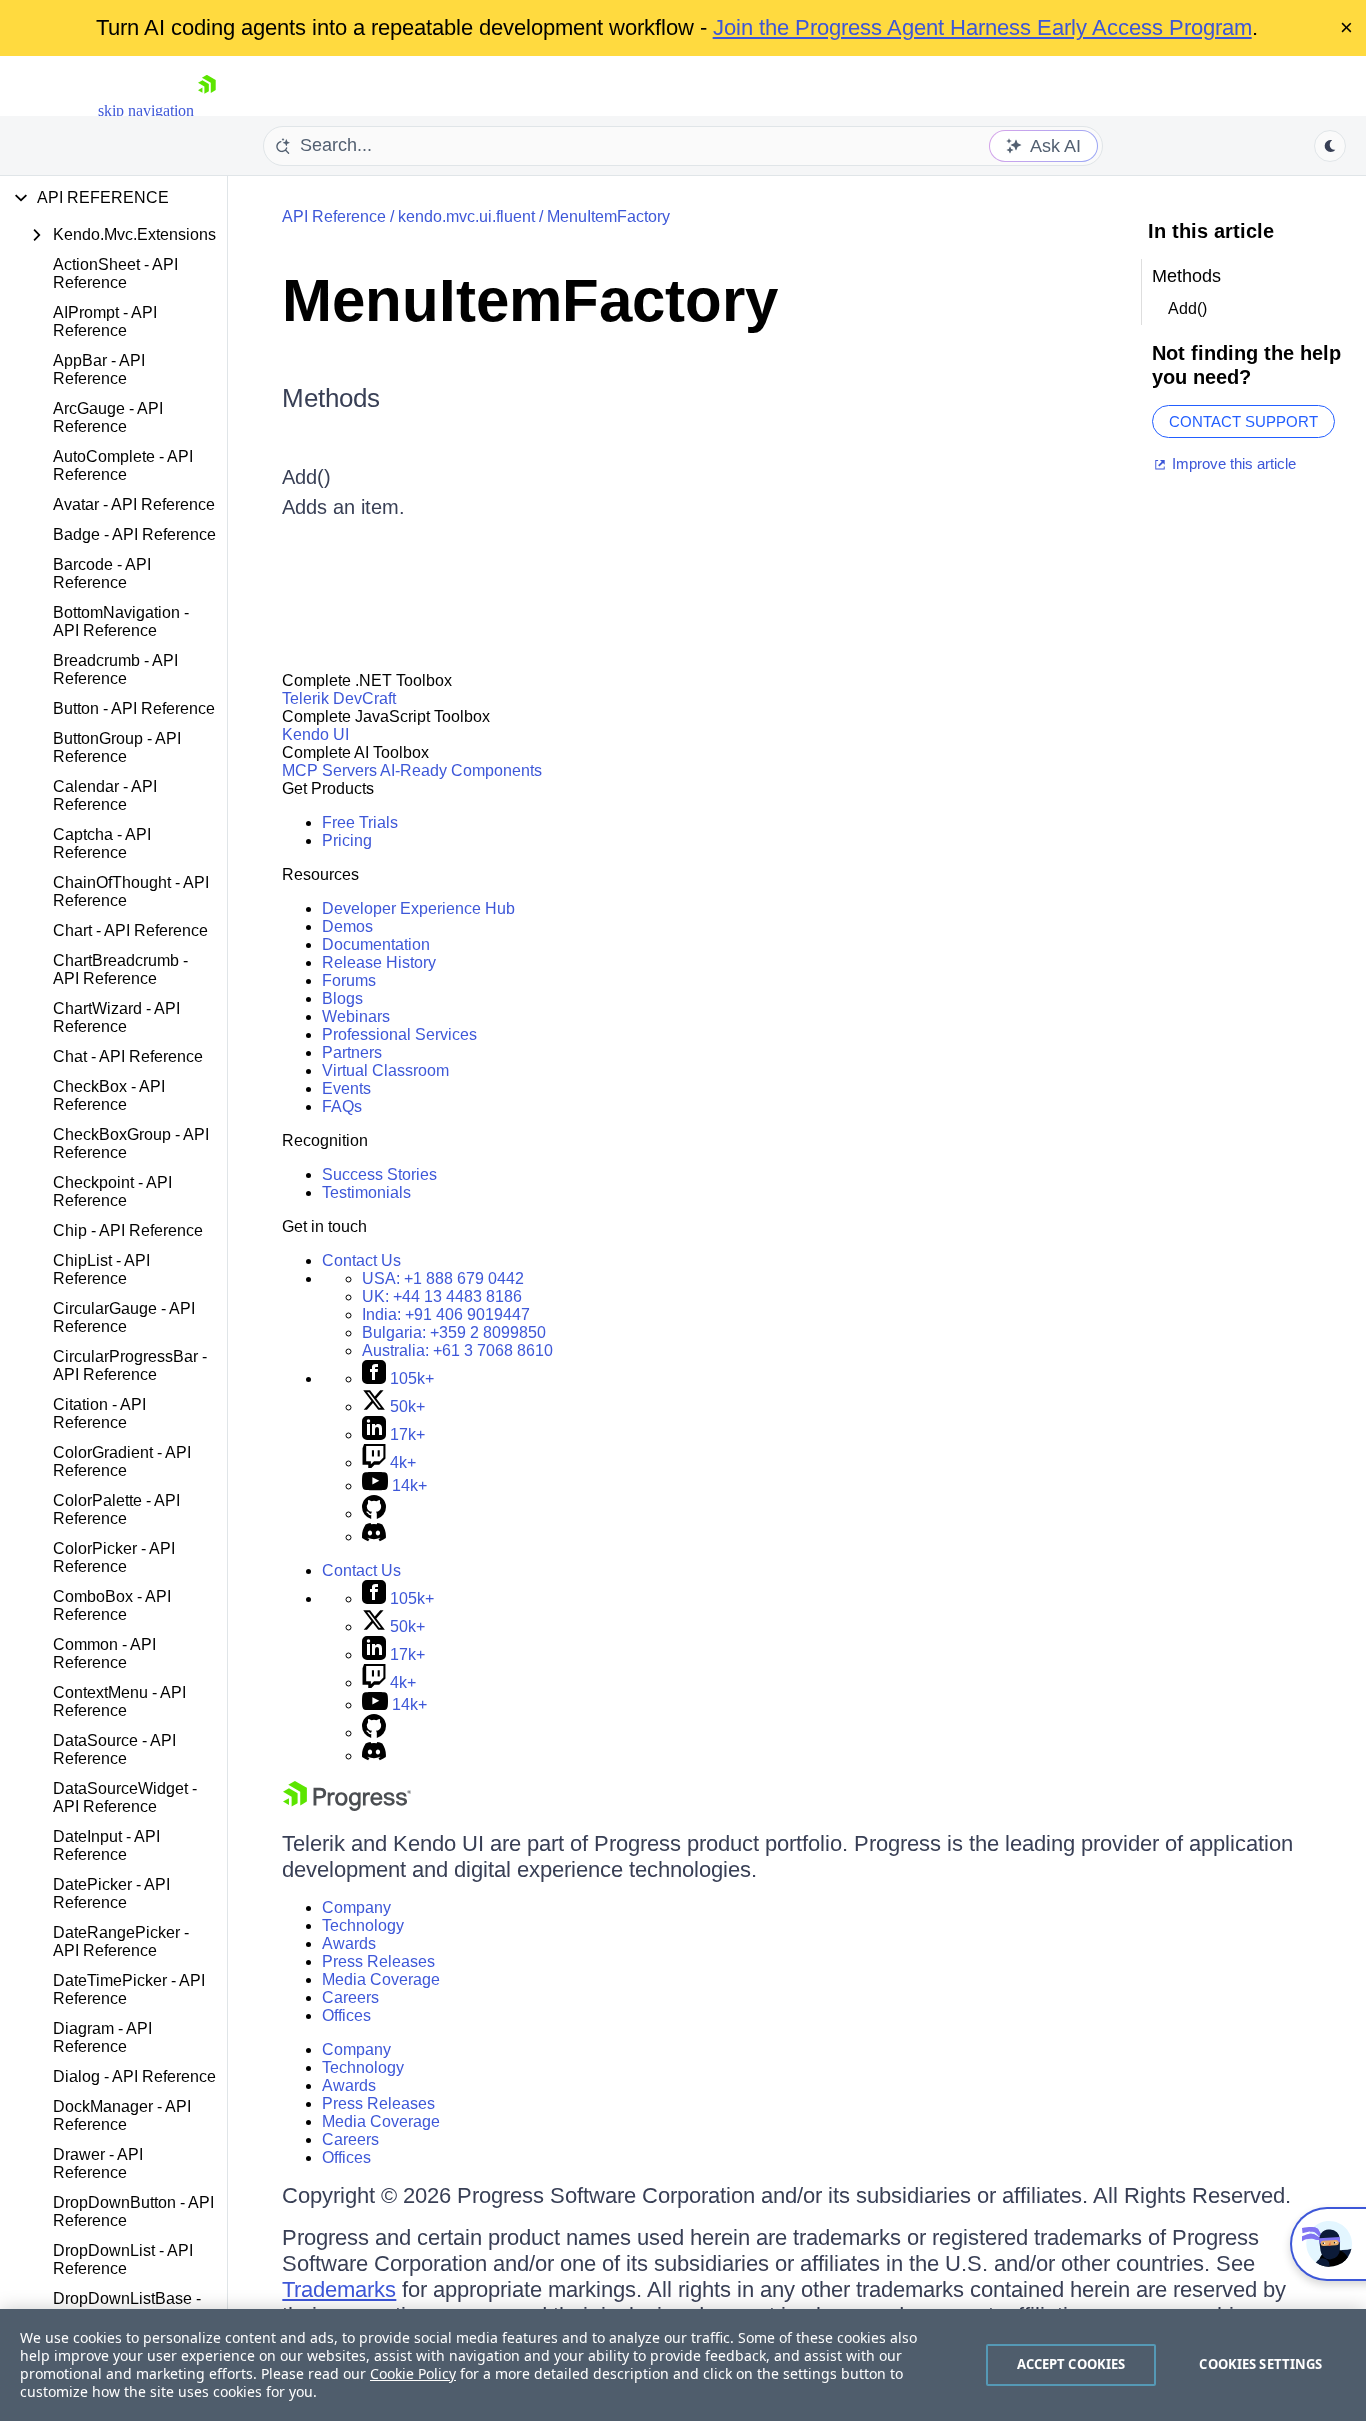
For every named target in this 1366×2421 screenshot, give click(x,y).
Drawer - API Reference (98, 2163)
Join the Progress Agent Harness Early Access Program (982, 27)
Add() (306, 477)
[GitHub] (374, 1513)
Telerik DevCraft (339, 698)
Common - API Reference (104, 1653)
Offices (346, 2015)
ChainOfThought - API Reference (131, 891)
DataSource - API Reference (114, 1749)
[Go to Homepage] (207, 110)
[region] (683, 2365)
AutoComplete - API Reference (123, 465)
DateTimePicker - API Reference (129, 1989)
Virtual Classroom (385, 1070)
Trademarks (339, 2289)
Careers (350, 1997)
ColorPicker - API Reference (114, 1557)
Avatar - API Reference (134, 504)
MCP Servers (329, 770)
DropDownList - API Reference (123, 2259)
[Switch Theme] (1330, 146)
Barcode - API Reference (102, 573)
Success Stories (379, 1174)
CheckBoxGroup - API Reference (131, 1143)
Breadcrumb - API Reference (115, 669)
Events (346, 1088)
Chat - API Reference (128, 1056)
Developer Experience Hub (418, 908)
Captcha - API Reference (102, 843)
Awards (349, 1943)
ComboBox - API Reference (112, 1605)
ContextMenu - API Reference (119, 1701)
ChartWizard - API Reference (116, 1017)
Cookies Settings (1260, 2364)
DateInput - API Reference (106, 1845)
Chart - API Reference (130, 930)
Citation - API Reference (99, 1413)
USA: (443, 1278)
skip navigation (146, 110)
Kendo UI (315, 734)
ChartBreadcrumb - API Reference (120, 969)
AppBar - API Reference (99, 369)
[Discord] (374, 1536)
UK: (442, 1296)
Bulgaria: (454, 1332)
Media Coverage (381, 1979)
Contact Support (1243, 421)
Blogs (342, 998)
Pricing (347, 840)
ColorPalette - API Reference (116, 1509)
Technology (363, 1925)
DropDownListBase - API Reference (127, 2307)
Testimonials (366, 1192)
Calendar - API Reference (105, 795)
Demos (347, 926)
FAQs (342, 1106)
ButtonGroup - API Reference (117, 747)
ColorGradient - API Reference (122, 1461)
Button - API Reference (134, 708)
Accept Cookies (1071, 2364)
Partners (352, 1052)
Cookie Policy (413, 2373)
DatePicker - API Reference (111, 1893)
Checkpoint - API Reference (112, 1191)
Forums (349, 980)
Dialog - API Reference (134, 2076)
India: (446, 1314)
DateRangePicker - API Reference (121, 1941)
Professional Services (399, 1034)
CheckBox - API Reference (109, 1095)
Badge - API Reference (134, 534)
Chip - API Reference (128, 1230)
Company (356, 1907)
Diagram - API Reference (102, 2037)
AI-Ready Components (461, 770)
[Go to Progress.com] (347, 1805)
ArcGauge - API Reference (108, 417)
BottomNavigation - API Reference (121, 621)
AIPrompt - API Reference (105, 321)
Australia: (457, 1350)
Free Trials (360, 822)
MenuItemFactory (608, 216)
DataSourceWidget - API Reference (125, 1797)
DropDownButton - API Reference (133, 2211)
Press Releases (378, 1961)
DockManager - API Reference (122, 2115)
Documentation (376, 944)
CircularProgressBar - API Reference (130, 1365)
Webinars (356, 1016)
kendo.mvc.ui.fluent (466, 216)
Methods (331, 398)
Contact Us (361, 1260)
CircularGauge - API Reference (124, 1317)
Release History (379, 962)
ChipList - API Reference (101, 1269)
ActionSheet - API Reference (115, 273)
